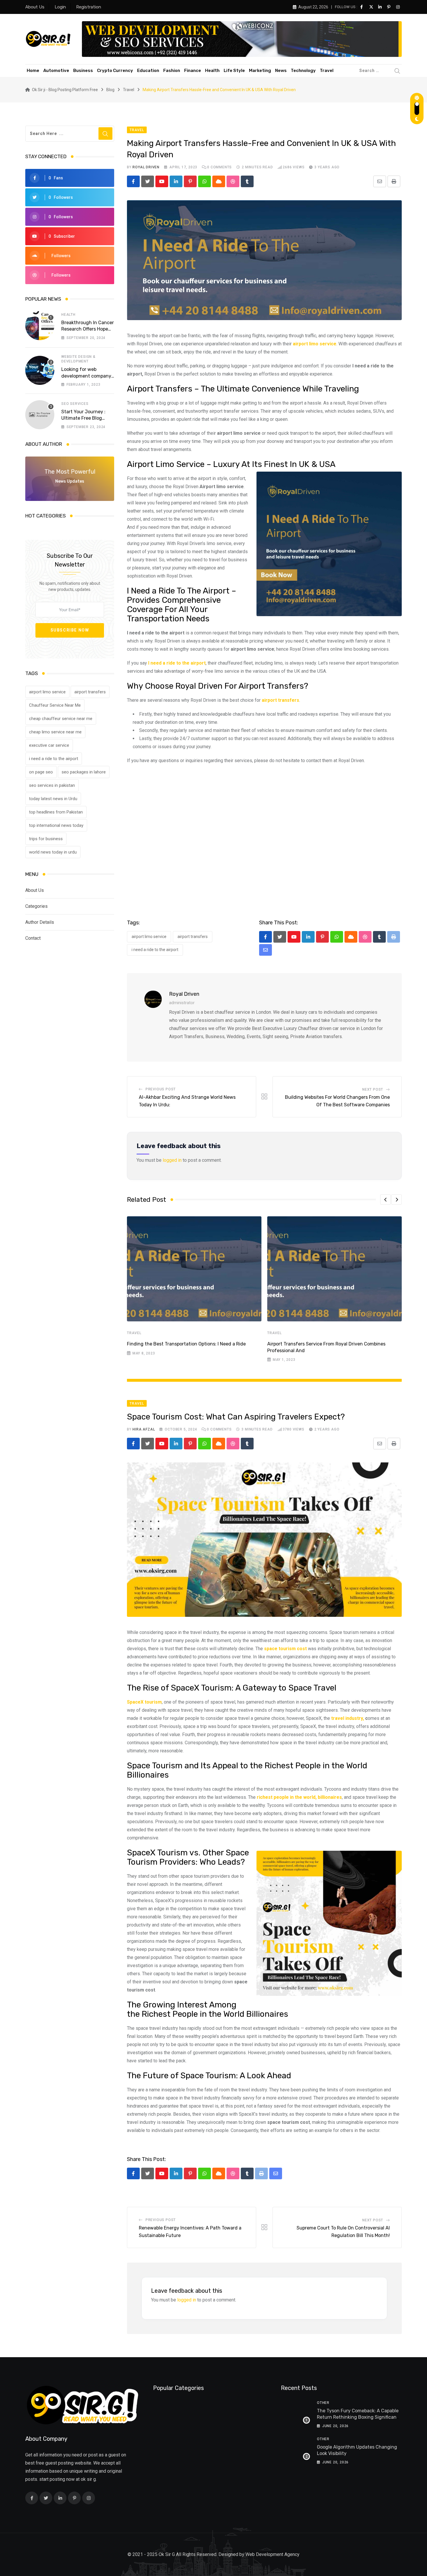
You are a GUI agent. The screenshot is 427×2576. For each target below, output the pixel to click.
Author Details (40, 922)
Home (33, 71)
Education (148, 71)
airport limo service (47, 692)
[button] (385, 1199)
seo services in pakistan (52, 785)
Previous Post (161, 1089)
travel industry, (348, 1718)
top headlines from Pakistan (56, 812)
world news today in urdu (53, 852)
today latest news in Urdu (53, 799)
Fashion (172, 71)
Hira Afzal (144, 1429)
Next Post (373, 1089)
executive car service (49, 745)
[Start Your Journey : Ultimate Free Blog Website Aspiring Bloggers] (40, 415)
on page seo (41, 772)
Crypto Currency (115, 71)
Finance (193, 71)
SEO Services (75, 404)
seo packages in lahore (84, 772)
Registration (89, 7)
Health (212, 71)
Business (83, 71)
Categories (36, 906)
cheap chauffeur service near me (61, 719)
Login (60, 7)
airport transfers (90, 692)
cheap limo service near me (55, 732)
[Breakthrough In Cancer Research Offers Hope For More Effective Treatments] (40, 326)
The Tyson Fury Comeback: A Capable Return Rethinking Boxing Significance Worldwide (359, 2417)
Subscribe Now (70, 630)
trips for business (46, 839)
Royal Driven (146, 167)
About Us (35, 7)
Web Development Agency (272, 2554)
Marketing (260, 71)
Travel (327, 71)
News (281, 71)
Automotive (56, 71)
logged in (172, 1160)
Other (323, 2403)
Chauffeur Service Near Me (55, 705)
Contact (33, 938)
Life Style (234, 71)
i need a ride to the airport (54, 759)
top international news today (56, 825)
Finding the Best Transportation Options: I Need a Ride (186, 1344)
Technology (303, 71)
